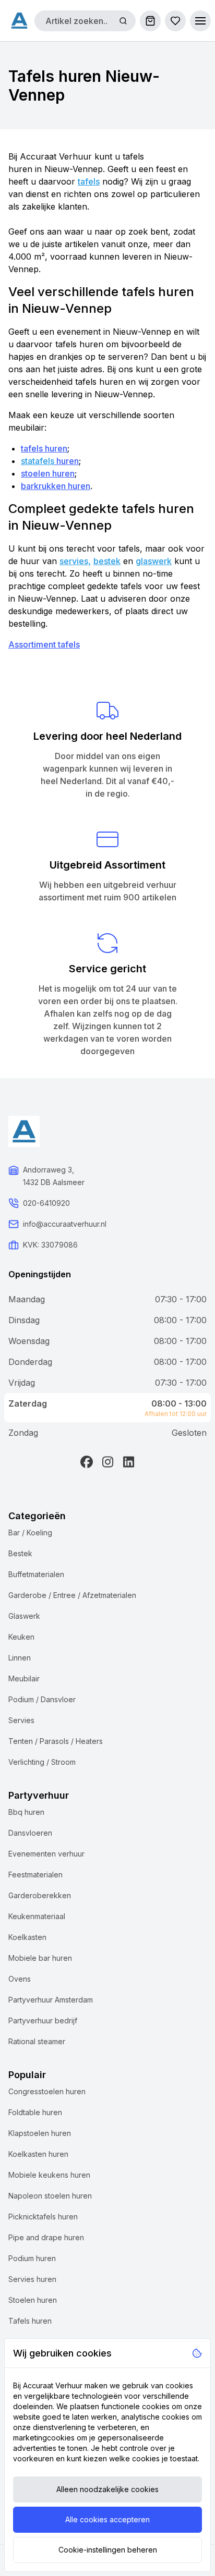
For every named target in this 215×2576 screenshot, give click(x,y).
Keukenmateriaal (37, 1916)
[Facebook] (87, 1462)
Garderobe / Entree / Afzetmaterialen (72, 1595)
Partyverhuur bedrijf (43, 2020)
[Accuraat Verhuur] (19, 20)
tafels (89, 181)
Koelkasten (27, 1937)
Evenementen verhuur (46, 1854)
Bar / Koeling (30, 1533)
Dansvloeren (30, 1833)
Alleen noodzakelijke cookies (107, 2489)
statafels (38, 461)
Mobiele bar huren (40, 1958)
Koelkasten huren (38, 2154)
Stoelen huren (33, 2300)
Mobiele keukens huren (49, 2175)
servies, (75, 561)
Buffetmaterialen (36, 1574)
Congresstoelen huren (47, 2091)
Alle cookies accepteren (107, 2519)
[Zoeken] (123, 21)
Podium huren (32, 2258)
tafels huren (44, 448)
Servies (21, 1720)
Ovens (20, 1979)
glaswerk (154, 561)
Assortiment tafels (44, 644)
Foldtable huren (35, 2112)
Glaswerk (24, 1616)
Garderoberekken (40, 1895)
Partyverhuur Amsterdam (51, 2000)
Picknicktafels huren (43, 2217)
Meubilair (24, 1678)
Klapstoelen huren (40, 2133)
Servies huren (32, 2279)
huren (67, 461)
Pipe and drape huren (46, 2237)
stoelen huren (48, 473)
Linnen (20, 1658)
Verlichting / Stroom (42, 1762)
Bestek (20, 1553)
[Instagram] (107, 1462)
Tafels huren (30, 2321)
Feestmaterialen (35, 1875)
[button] (200, 21)
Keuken (21, 1637)
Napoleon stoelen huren (50, 2196)
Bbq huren (26, 1812)
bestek (107, 561)
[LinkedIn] (128, 1462)
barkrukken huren (56, 486)
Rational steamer (37, 2041)
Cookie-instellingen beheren (108, 2550)
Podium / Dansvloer (42, 1699)
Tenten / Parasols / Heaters (56, 1741)
